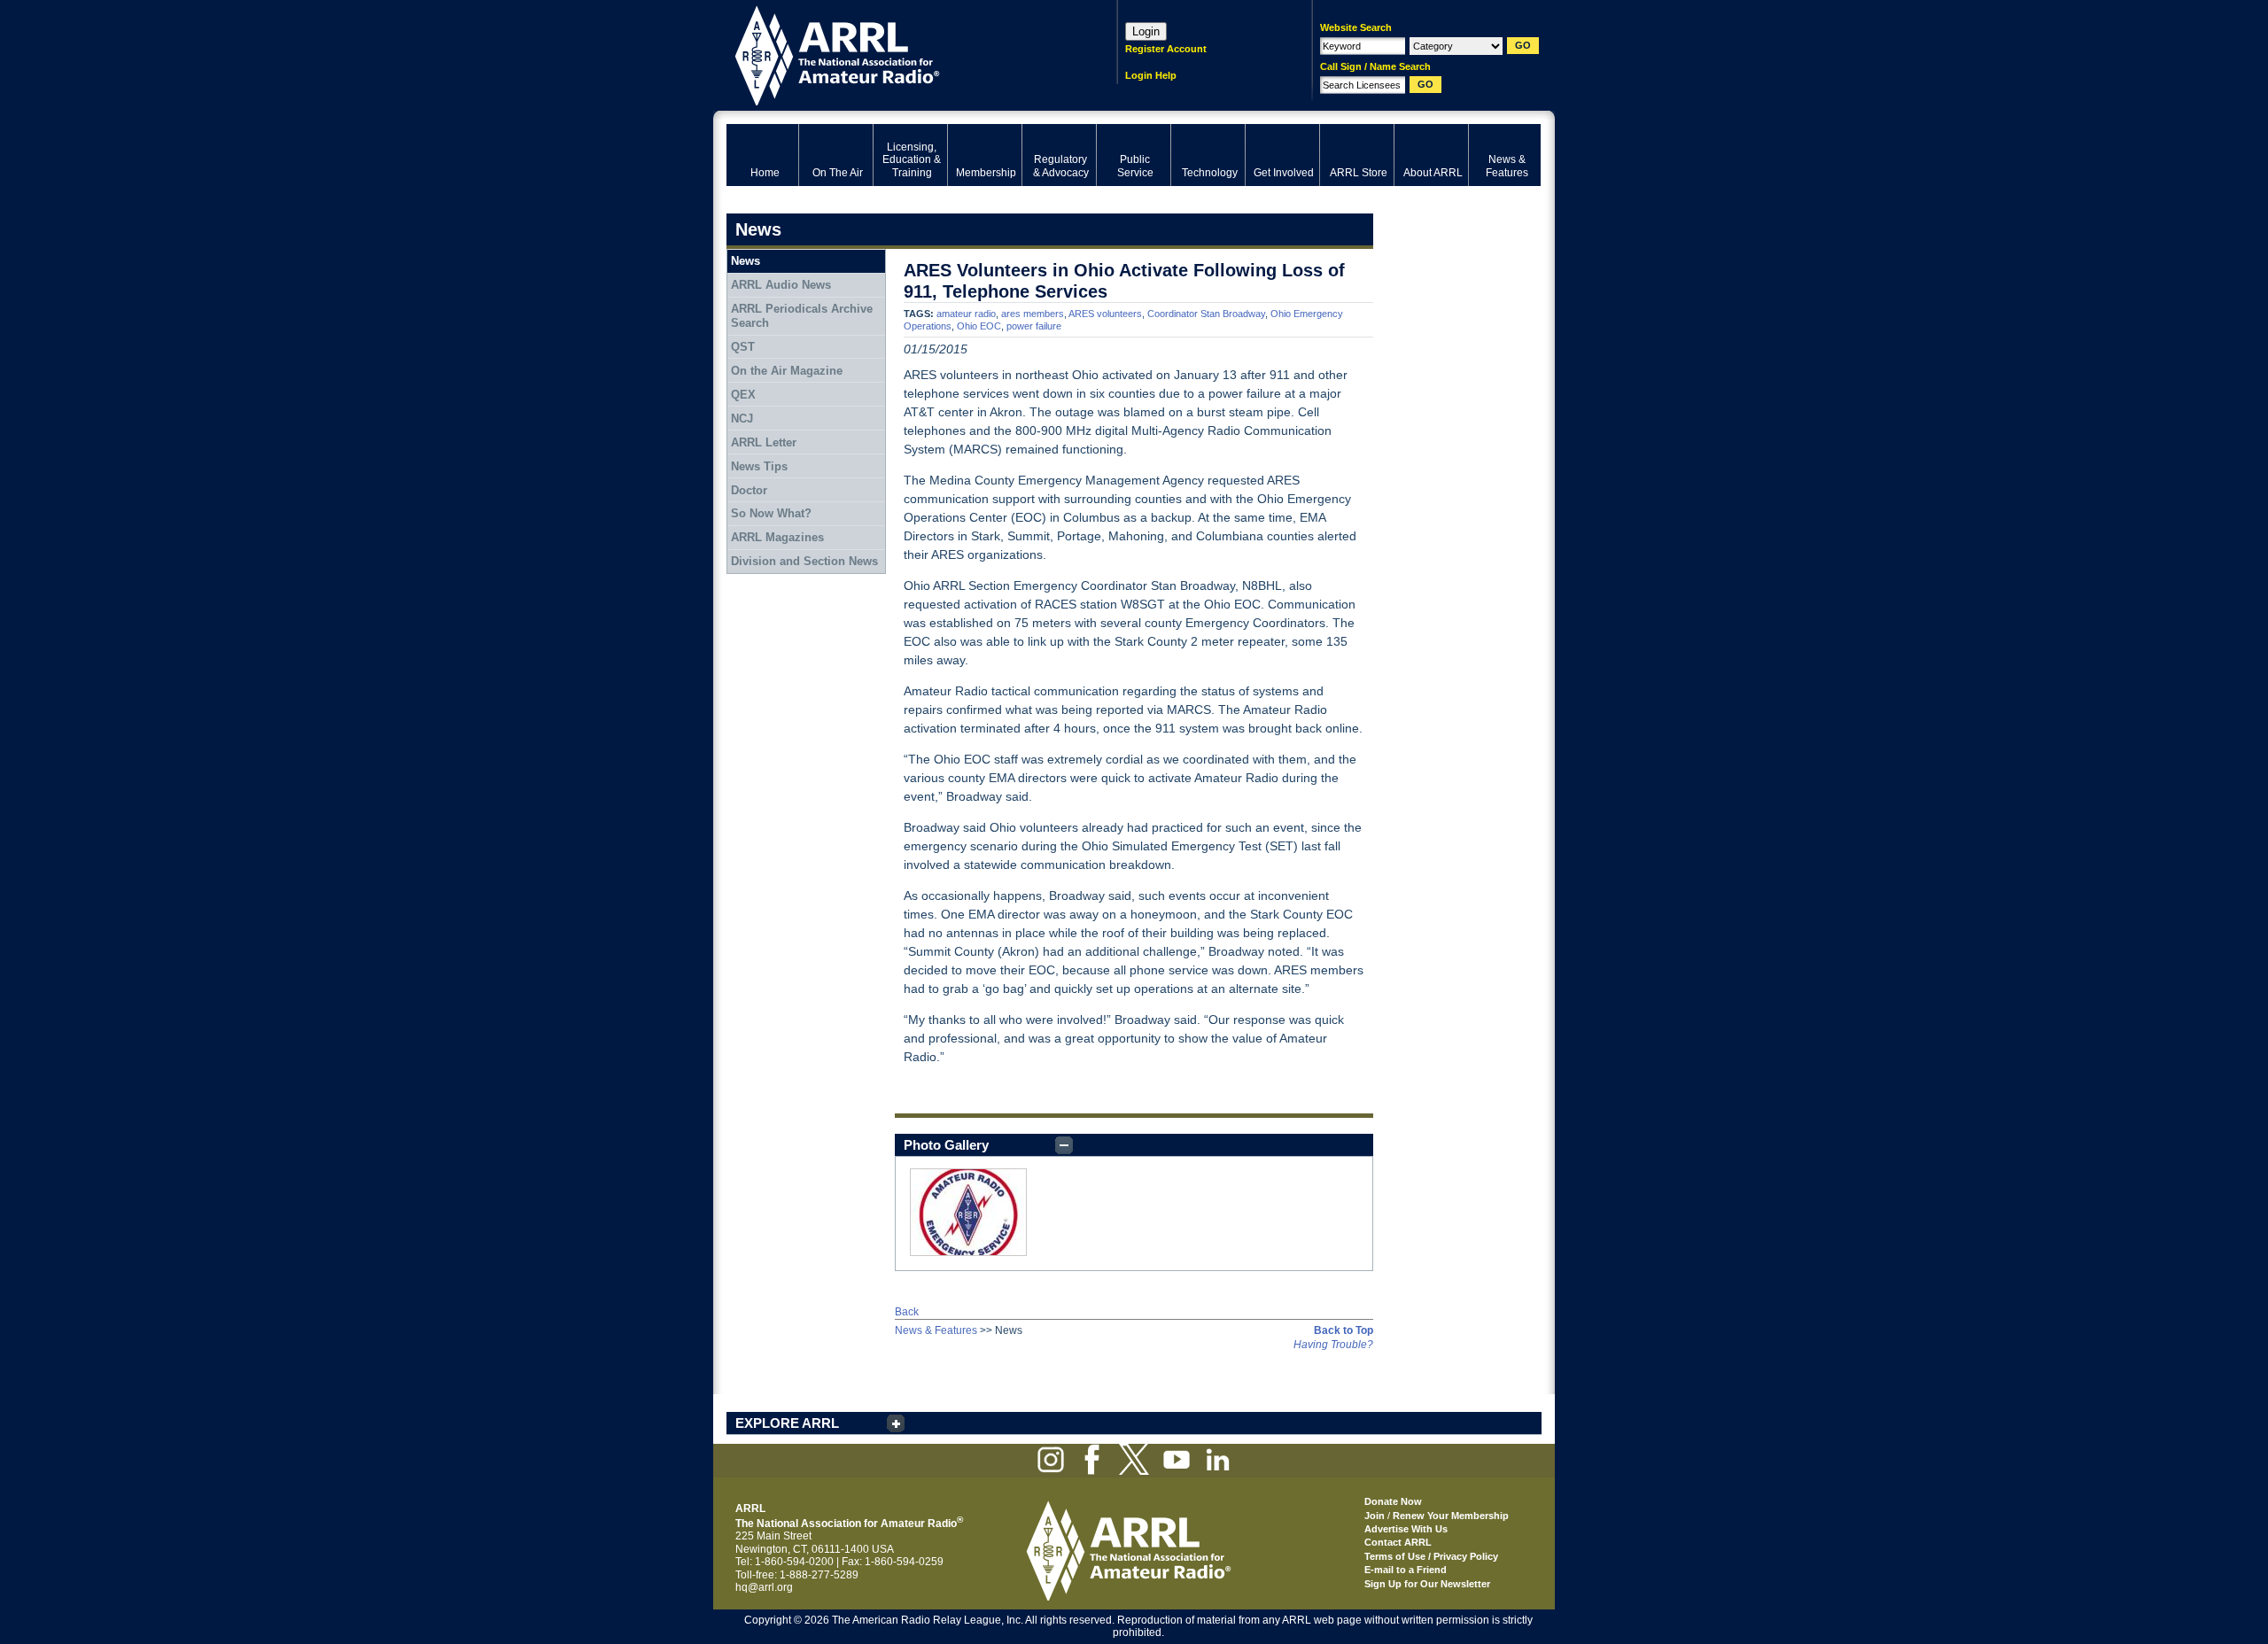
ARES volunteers (1105, 314)
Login (1146, 31)
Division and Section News (804, 561)
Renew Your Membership (1451, 1516)
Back (907, 1312)
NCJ (742, 419)
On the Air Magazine (787, 371)
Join (1375, 1516)
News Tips (759, 466)
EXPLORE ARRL (787, 1423)
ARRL (899, 54)
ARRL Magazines (777, 537)
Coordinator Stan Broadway (1206, 314)
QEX (743, 395)
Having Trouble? (1333, 1345)
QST (743, 347)
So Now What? (771, 513)
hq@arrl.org (764, 1587)
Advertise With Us (1406, 1529)
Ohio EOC (979, 326)
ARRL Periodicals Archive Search (802, 316)
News (746, 261)
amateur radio (966, 314)
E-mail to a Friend (1406, 1570)
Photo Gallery (946, 1145)
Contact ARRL (1398, 1542)
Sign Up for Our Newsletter (1427, 1584)
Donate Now (1393, 1501)
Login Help (1151, 75)
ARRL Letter (764, 442)
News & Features (936, 1330)
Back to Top (1344, 1330)
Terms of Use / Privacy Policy (1431, 1556)
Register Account (1166, 49)
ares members (1033, 314)
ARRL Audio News (781, 285)
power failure (1034, 326)
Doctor (749, 490)
